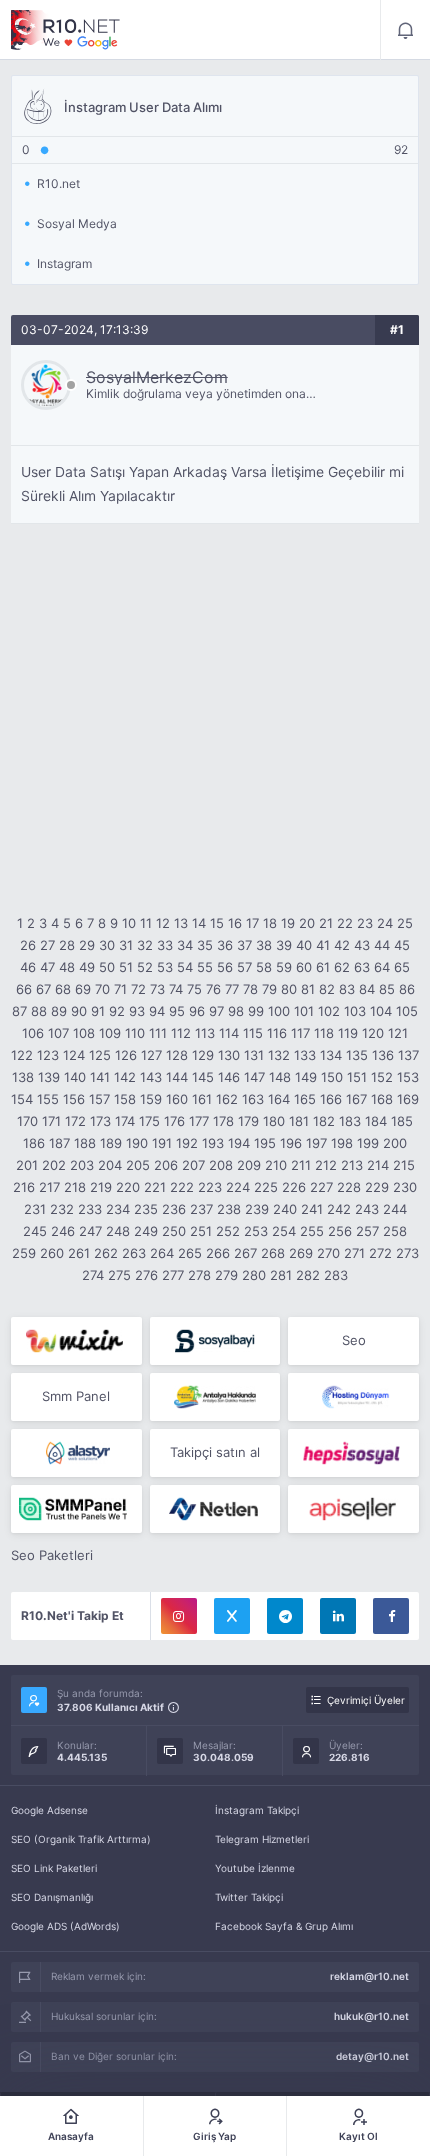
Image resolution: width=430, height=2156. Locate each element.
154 (22, 1099)
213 (352, 1165)
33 (165, 945)
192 (187, 1143)
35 (205, 945)
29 (87, 945)
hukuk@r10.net (371, 2016)
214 (378, 1165)
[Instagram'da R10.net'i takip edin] (179, 1616)
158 (125, 1099)
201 (27, 1165)
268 (273, 1253)
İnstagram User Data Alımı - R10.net (66, 30)
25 (405, 923)
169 (408, 1099)
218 (75, 1187)
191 (162, 1143)
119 (348, 1033)
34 (185, 945)
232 (62, 1209)
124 (74, 1055)
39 (284, 945)
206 (166, 1165)
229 (377, 1187)
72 (138, 989)
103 (355, 1011)
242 (339, 1209)
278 (199, 1275)
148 (280, 1077)
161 (202, 1099)
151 (357, 1077)
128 (177, 1055)
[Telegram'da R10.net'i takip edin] (285, 1616)
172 (75, 1121)
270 (328, 1253)
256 (340, 1231)
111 (158, 1033)
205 (138, 1165)
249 (146, 1231)
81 (308, 989)
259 (24, 1253)
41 (323, 945)
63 (362, 967)
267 (245, 1253)
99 (256, 1011)
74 (176, 989)
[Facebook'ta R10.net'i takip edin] (391, 1616)
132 (279, 1055)
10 (129, 923)
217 (49, 1187)
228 (349, 1187)
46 (28, 967)
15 (217, 923)
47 (47, 967)
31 (126, 945)
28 (67, 945)
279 (226, 1275)
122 (22, 1055)
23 (365, 923)
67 (43, 989)
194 (239, 1143)
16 (235, 923)
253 (256, 1231)
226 (294, 1187)
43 (362, 945)
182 (324, 1121)
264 (162, 1253)
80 (289, 989)
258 (395, 1231)
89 (59, 1011)
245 (35, 1231)
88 (39, 1011)
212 (326, 1165)
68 (63, 989)
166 (331, 1099)
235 (146, 1209)
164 (279, 1099)
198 (342, 1143)
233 (90, 1209)
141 (100, 1077)
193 (213, 1143)
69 (83, 989)
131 (254, 1055)
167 (356, 1099)
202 (54, 1165)
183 (350, 1121)
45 (402, 945)
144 (177, 1077)
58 (264, 967)
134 (331, 1055)
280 (254, 1275)
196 (291, 1143)
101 (304, 1011)
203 (82, 1165)
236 (174, 1209)
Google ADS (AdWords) (65, 1926)
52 (145, 967)
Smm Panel (76, 1396)
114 (229, 1033)
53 (165, 967)
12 (163, 923)
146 (229, 1077)
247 (90, 1231)
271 (354, 1253)
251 (201, 1231)
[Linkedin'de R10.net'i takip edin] (338, 1616)
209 (249, 1165)
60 (304, 967)
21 (326, 923)
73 (157, 989)
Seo (354, 1340)
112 (181, 1033)
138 (23, 1077)
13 (181, 923)
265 (190, 1253)
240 (285, 1209)
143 (151, 1077)
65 (402, 967)
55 (205, 967)
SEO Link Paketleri (54, 1868)
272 (380, 1253)
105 (407, 1011)
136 (383, 1055)
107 (58, 1033)
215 (404, 1165)
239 (257, 1209)
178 (223, 1121)
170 (27, 1121)
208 (221, 1165)
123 (48, 1055)
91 (98, 1011)
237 (201, 1209)
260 (52, 1253)
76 (213, 989)
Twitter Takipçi (249, 1897)
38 (264, 945)
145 (203, 1077)
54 (185, 967)
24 (385, 923)
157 (99, 1099)
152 (382, 1077)
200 (395, 1143)
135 (357, 1055)
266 (218, 1253)
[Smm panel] (76, 1509)
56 (225, 967)
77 (232, 989)
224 (238, 1187)
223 (210, 1187)
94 (157, 1011)
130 (229, 1055)
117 (300, 1033)
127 (151, 1055)
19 (288, 923)
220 (128, 1187)
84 (367, 989)
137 (408, 1055)
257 (367, 1231)
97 (216, 1011)
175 (149, 1121)
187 (59, 1143)
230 (405, 1187)
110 (135, 1033)
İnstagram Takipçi (257, 1810)
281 (281, 1275)
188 (85, 1143)
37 (244, 945)
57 (244, 967)
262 (106, 1253)
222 (182, 1187)
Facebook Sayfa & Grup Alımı (284, 1926)
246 (63, 1231)
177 (199, 1121)
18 (270, 923)
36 (225, 945)
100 (279, 1011)
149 (306, 1077)
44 (382, 945)
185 (402, 1121)
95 (177, 1011)
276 (146, 1275)
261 (79, 1253)
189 (111, 1143)
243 (367, 1209)
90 (79, 1011)
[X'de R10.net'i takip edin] (232, 1616)
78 (250, 989)
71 (120, 989)
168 (382, 1099)
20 (307, 923)
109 (110, 1033)
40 (304, 945)
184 (376, 1121)
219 (101, 1187)
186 (34, 1143)
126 (126, 1055)
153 (408, 1077)
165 (305, 1099)
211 (301, 1165)
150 (332, 1077)
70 (102, 989)
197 (316, 1143)
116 (277, 1033)
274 (93, 1275)
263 (134, 1253)
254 (284, 1231)
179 (248, 1121)
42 (342, 945)
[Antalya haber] (215, 1397)
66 (24, 989)
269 (301, 1253)
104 (381, 1011)
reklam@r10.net (369, 1976)
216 (24, 1187)
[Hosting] (353, 1397)
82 (327, 989)
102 (329, 1011)
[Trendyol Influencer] (76, 1341)
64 (382, 967)
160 (177, 1099)
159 (151, 1099)
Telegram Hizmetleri (262, 1839)
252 (228, 1231)
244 (395, 1209)
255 (312, 1231)
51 (126, 967)
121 (398, 1033)
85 (387, 989)
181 (299, 1121)
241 (312, 1209)
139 (49, 1077)
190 (137, 1143)
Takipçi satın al (215, 1452)
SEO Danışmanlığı (52, 1897)
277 (173, 1275)
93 (137, 1011)
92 (117, 1011)
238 (229, 1209)
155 (48, 1099)
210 (276, 1165)
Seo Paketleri (52, 1555)
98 (236, 1011)
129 (203, 1055)
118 (324, 1033)
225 (266, 1187)
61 (323, 967)
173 (100, 1121)
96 (197, 1011)
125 (100, 1055)
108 (84, 1033)
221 (155, 1187)
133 (305, 1055)
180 (274, 1121)
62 (342, 967)
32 (145, 945)
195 (265, 1143)
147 (254, 1077)
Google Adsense (49, 1810)
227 (321, 1187)
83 (347, 989)
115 (253, 1033)
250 (174, 1231)
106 (33, 1033)
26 (28, 945)
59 (284, 967)
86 (407, 989)
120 (373, 1033)
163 (253, 1099)
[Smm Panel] (215, 1341)
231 (35, 1209)
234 (118, 1209)
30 (107, 945)
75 (194, 989)
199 (368, 1143)
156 (74, 1099)
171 (51, 1121)
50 (107, 967)
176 (174, 1121)
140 (75, 1077)
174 (125, 1121)
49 (87, 967)
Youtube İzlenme (255, 1868)
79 (269, 989)
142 (125, 1077)
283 (336, 1275)
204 (110, 1165)
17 (252, 923)
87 (19, 1011)
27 (47, 945)
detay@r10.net (372, 2056)
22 (345, 923)
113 (205, 1033)
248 (118, 1231)
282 (308, 1275)
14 (199, 923)
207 (193, 1165)
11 (146, 923)
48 (67, 967)
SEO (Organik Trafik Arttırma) (81, 1839)
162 (227, 1099)
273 (407, 1253)
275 (119, 1275)
